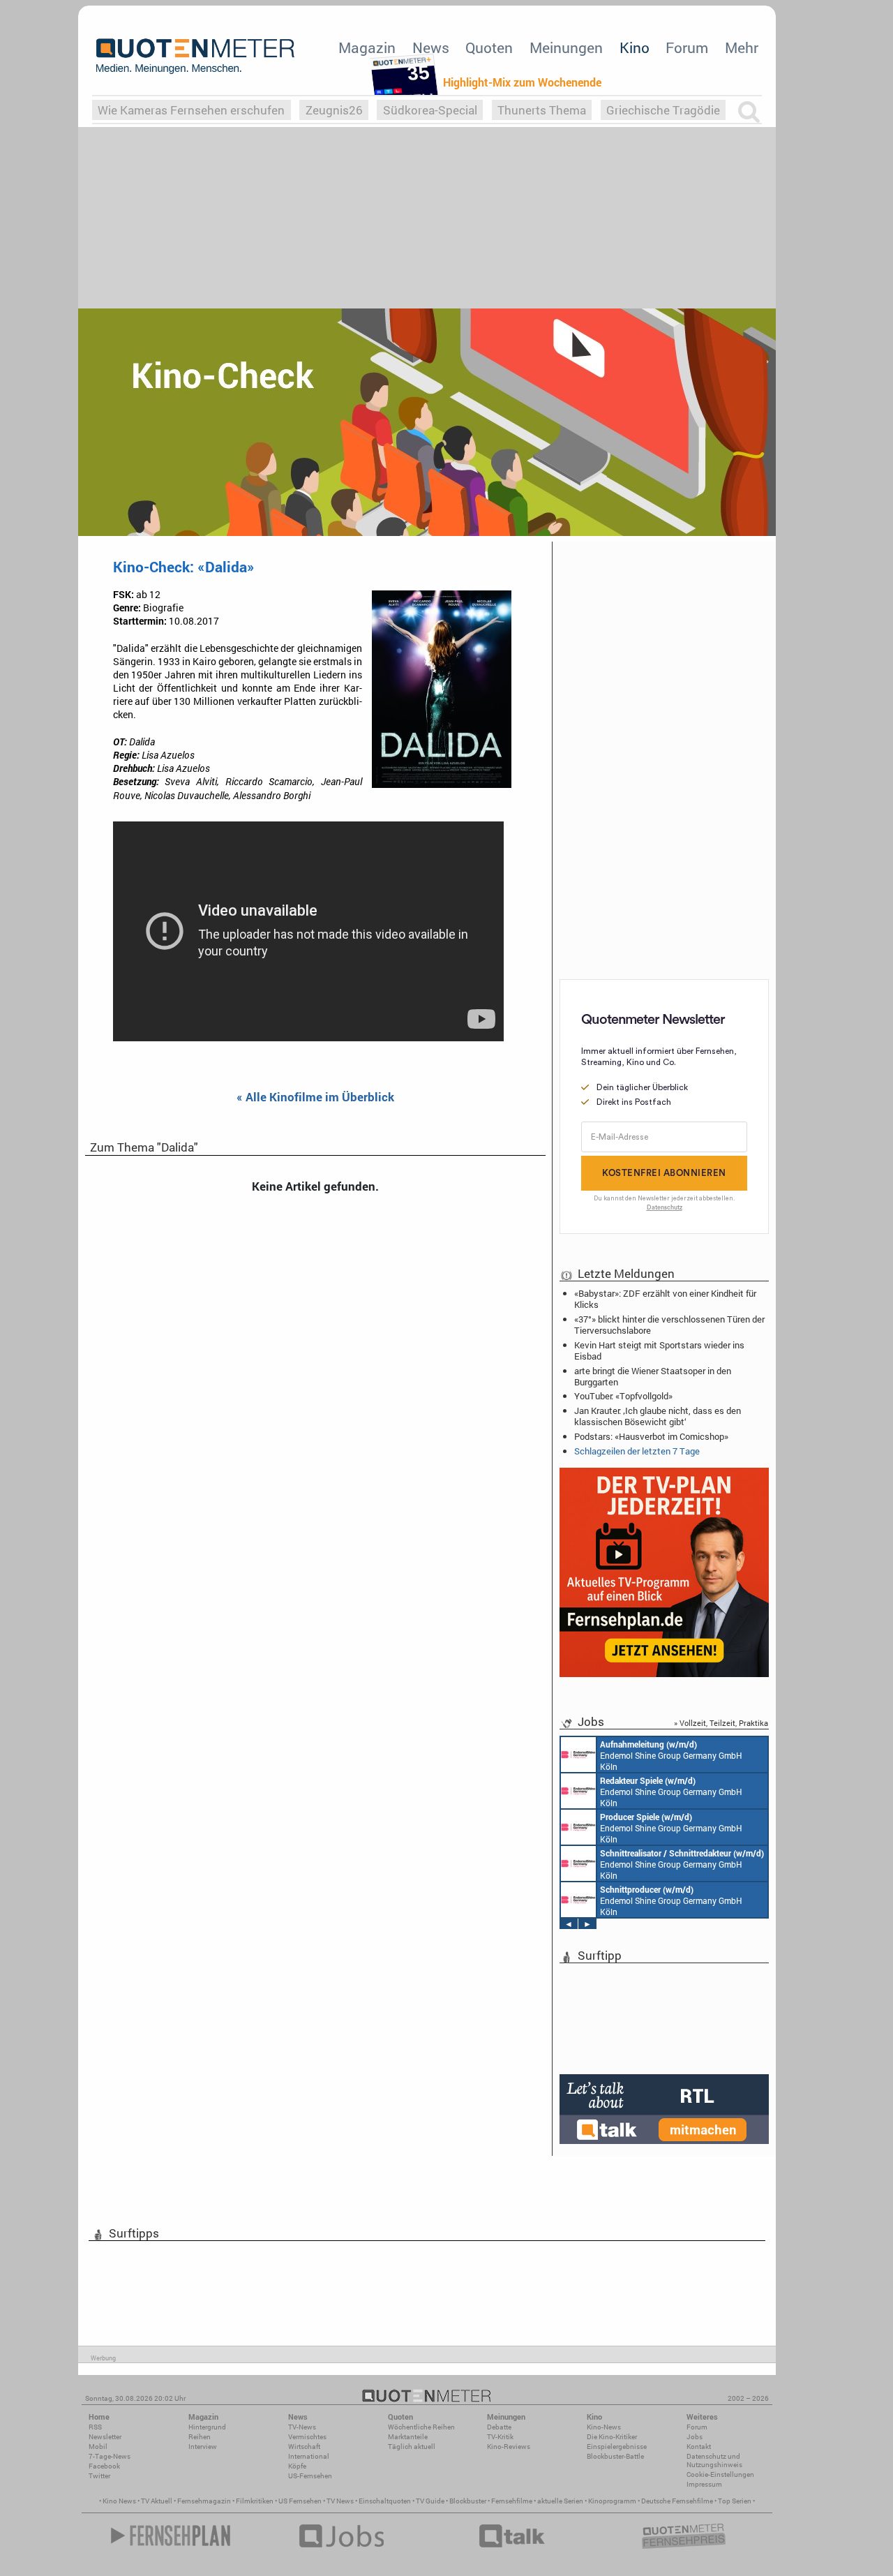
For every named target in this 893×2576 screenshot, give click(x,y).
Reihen (200, 2437)
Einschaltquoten (385, 2501)
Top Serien (735, 2501)
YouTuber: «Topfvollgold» (623, 1396)
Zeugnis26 (334, 110)
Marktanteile (408, 2437)
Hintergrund (207, 2427)
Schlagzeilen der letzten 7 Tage (637, 1451)
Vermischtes (307, 2437)
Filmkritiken (255, 2501)
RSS (95, 2427)
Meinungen (566, 47)
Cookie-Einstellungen (720, 2474)
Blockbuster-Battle (615, 2456)
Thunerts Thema (542, 110)
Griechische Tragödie (663, 110)
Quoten (489, 47)
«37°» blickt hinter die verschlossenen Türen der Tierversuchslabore (669, 1325)
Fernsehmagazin (204, 2501)
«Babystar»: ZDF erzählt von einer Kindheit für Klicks (665, 1299)
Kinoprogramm (612, 2501)
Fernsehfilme (512, 2501)
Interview (203, 2447)
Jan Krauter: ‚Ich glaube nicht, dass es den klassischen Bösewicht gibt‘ (658, 1416)
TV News (340, 2501)
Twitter (99, 2476)
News (431, 47)
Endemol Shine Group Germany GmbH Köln (671, 1755)
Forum (687, 47)
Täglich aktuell (412, 2447)
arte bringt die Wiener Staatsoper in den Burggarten (653, 1376)
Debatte (499, 2427)
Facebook (104, 2466)
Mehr (742, 47)
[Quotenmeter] (195, 56)
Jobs (695, 2437)
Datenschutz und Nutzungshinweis (714, 2460)
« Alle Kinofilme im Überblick (315, 1097)
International (309, 2456)
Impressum (704, 2484)
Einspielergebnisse (617, 2447)
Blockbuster (468, 2501)
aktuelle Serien (560, 2501)
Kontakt (699, 2447)
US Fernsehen (300, 2501)
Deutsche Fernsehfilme (677, 2501)
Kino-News (604, 2427)
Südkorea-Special (430, 110)
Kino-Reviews (509, 2447)
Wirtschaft (304, 2447)
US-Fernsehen (310, 2476)
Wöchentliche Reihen (421, 2427)
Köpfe (297, 2466)
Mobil (98, 2447)
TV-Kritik (500, 2437)
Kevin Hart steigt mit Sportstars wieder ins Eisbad (659, 1350)
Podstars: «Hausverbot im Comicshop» (651, 1436)
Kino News (119, 2501)
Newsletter (105, 2437)
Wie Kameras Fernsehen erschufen (191, 110)
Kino (635, 47)
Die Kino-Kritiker (612, 2437)
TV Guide (430, 2501)
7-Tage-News (110, 2456)
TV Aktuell (157, 2501)
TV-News (302, 2427)
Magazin (367, 47)
